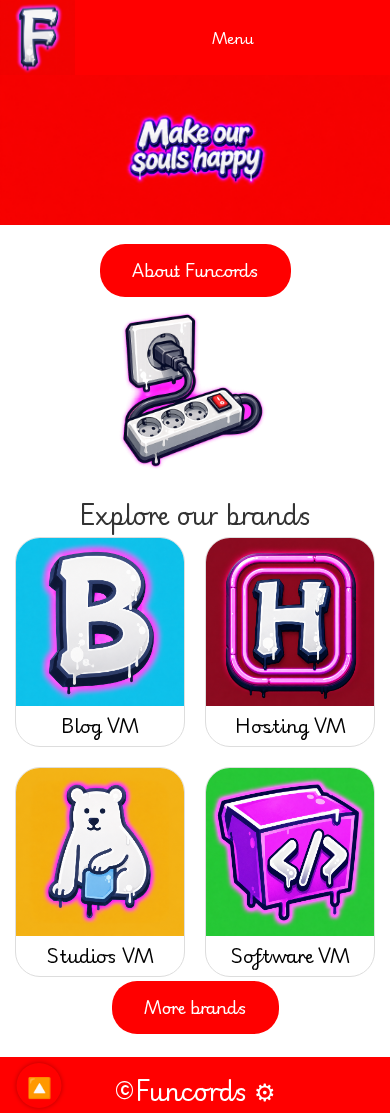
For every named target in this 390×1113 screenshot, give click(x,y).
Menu (233, 37)
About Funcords (195, 270)
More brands (195, 1007)
